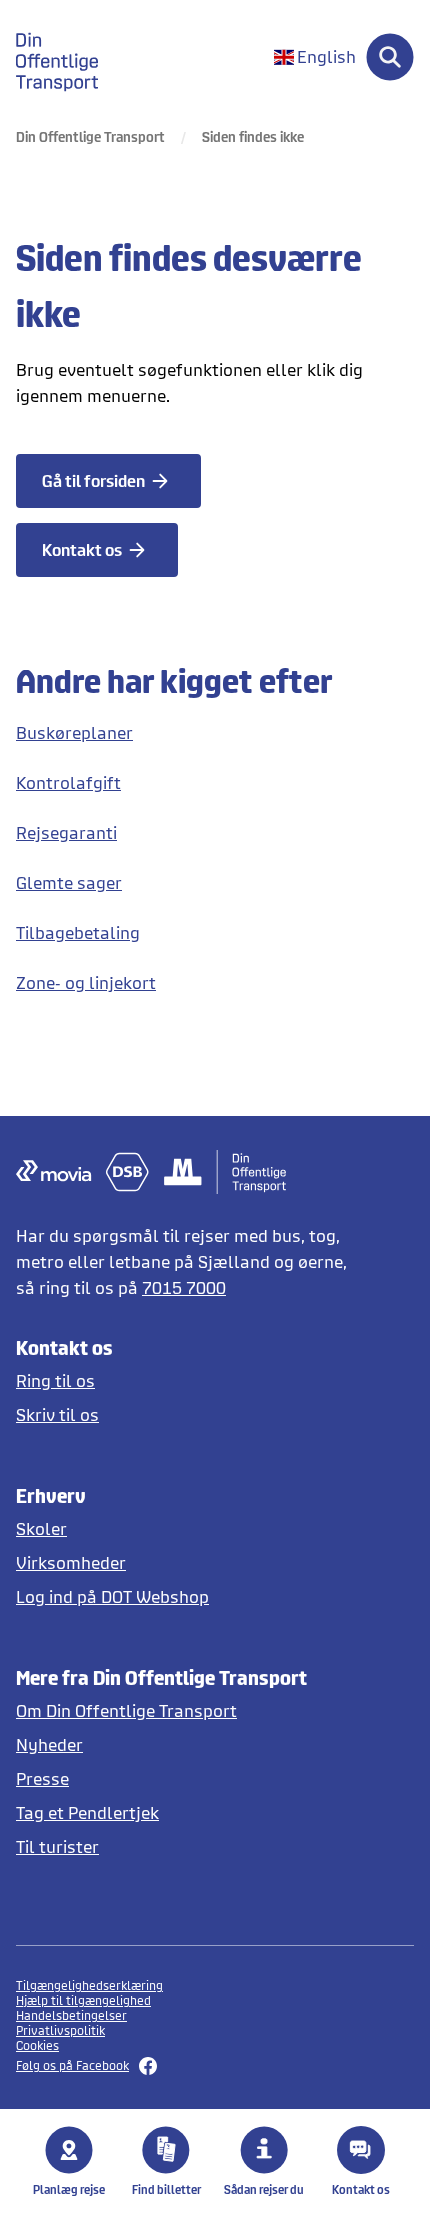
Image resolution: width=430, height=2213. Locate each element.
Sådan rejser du (264, 2189)
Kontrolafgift (68, 782)
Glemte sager (69, 882)
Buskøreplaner (74, 732)
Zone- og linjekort (86, 982)
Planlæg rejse (69, 2189)
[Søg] (390, 57)
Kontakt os (361, 2189)
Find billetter (166, 2189)
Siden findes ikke (253, 136)
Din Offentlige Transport (90, 136)
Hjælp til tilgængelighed (83, 2000)
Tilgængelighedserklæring (89, 1985)
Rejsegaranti (66, 832)
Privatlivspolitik (60, 2030)
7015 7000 (184, 1287)
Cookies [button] (37, 2045)
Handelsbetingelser (71, 2015)
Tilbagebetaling (78, 932)
